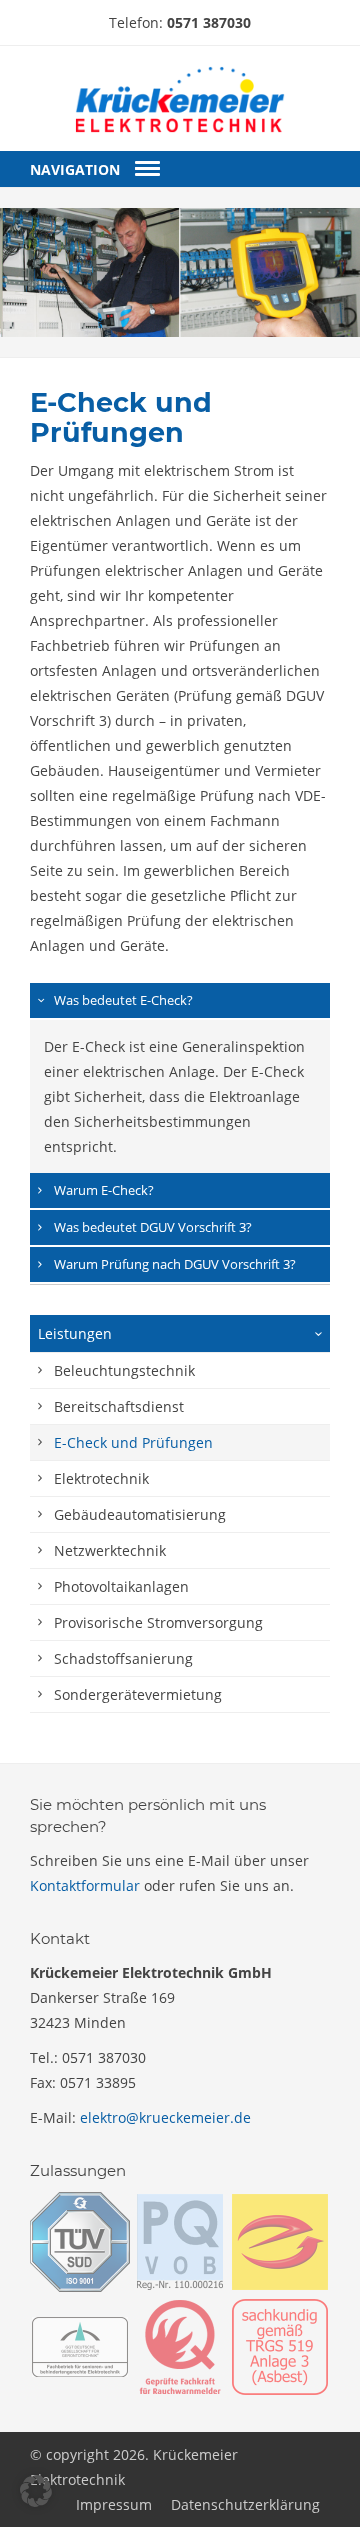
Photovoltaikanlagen (121, 1586)
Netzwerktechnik (110, 1550)
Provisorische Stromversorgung (158, 1622)
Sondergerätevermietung (138, 1694)
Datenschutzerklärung (245, 2504)
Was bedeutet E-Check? (123, 1000)
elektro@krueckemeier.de (165, 2117)
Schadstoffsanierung (123, 1658)
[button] (36, 2491)
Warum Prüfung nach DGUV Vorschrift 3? (175, 1264)
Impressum (114, 2504)
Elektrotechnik (101, 1478)
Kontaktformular (85, 1885)
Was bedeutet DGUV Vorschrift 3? (153, 1227)
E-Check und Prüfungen (133, 1442)
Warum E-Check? (104, 1190)
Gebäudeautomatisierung (140, 1514)
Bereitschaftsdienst (119, 1406)
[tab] (180, 1000)
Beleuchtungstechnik (124, 1370)
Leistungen (75, 1333)
